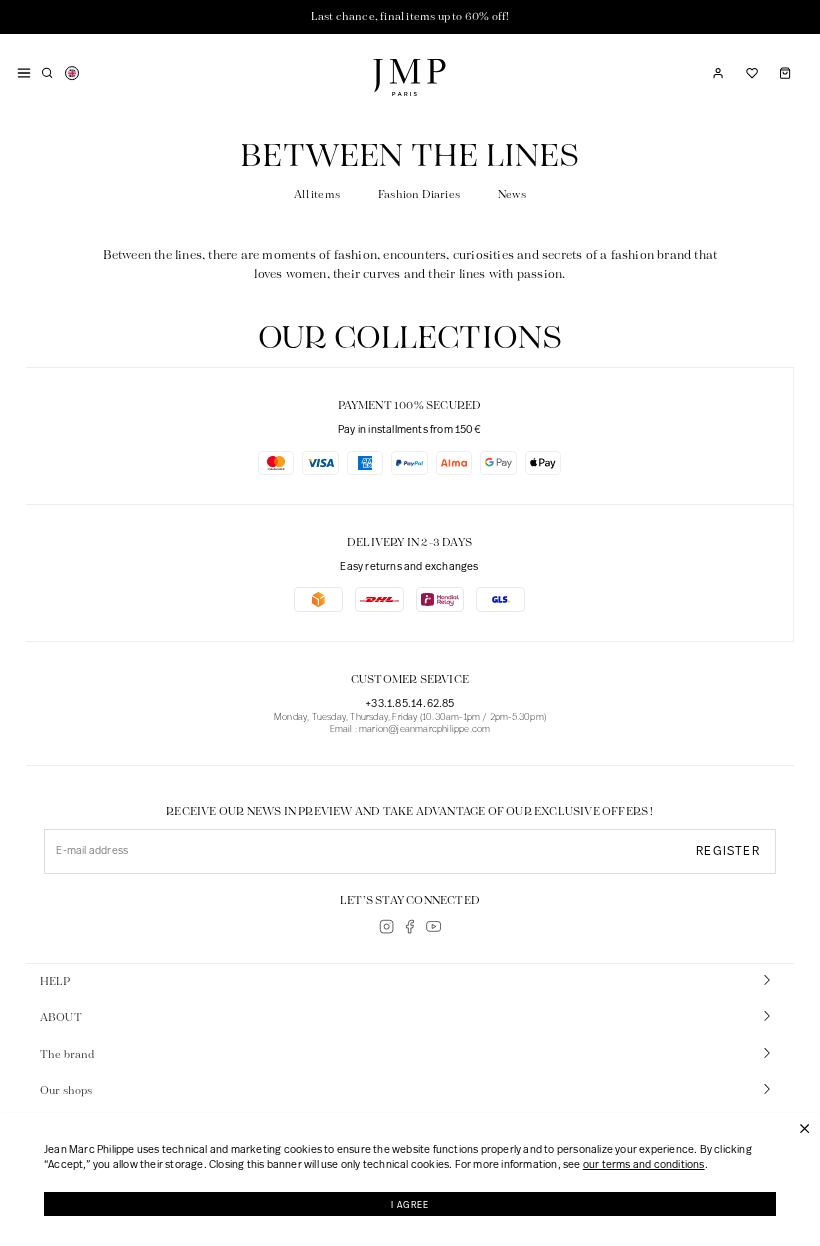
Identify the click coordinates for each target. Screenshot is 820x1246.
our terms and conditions (644, 1165)
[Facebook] (409, 926)
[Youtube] (433, 926)
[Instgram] (386, 926)
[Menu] (24, 73)
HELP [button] (55, 982)
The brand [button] (67, 1055)
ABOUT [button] (61, 1018)
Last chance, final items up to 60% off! (410, 17)
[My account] (718, 73)
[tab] (410, 982)
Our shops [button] (66, 1091)
